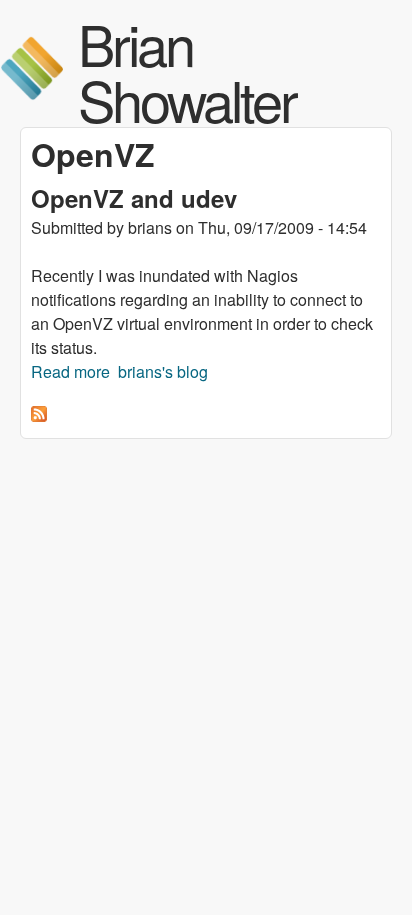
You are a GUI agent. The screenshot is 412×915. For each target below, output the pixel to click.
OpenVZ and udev (134, 198)
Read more (70, 371)
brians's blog (163, 371)
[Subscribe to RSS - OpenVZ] (39, 415)
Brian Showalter (187, 71)
